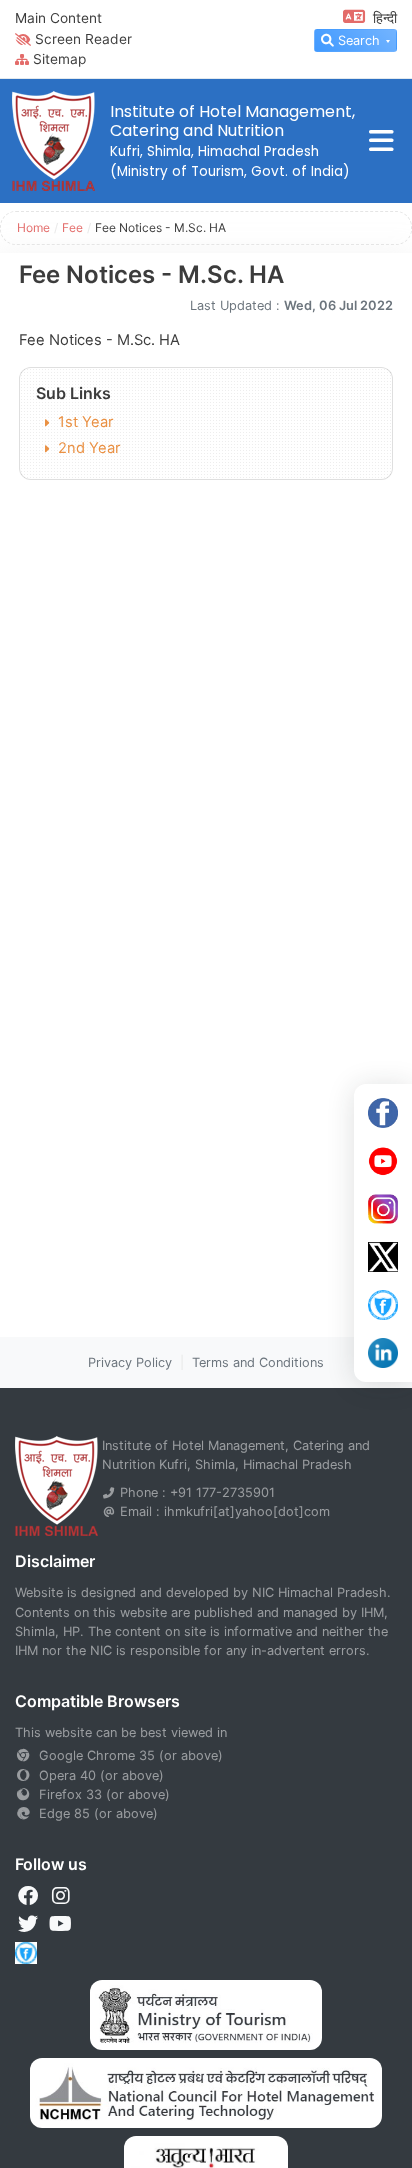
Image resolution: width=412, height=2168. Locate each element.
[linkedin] (383, 1353)
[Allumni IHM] (383, 1305)
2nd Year (89, 448)
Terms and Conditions (258, 1362)
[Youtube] (383, 1161)
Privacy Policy (130, 1362)
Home (33, 227)
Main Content (58, 18)
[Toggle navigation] (381, 141)
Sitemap (59, 59)
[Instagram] (383, 1209)
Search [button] (359, 40)
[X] (383, 1257)
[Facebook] (383, 1113)
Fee (72, 227)
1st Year (85, 422)
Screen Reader (83, 39)
